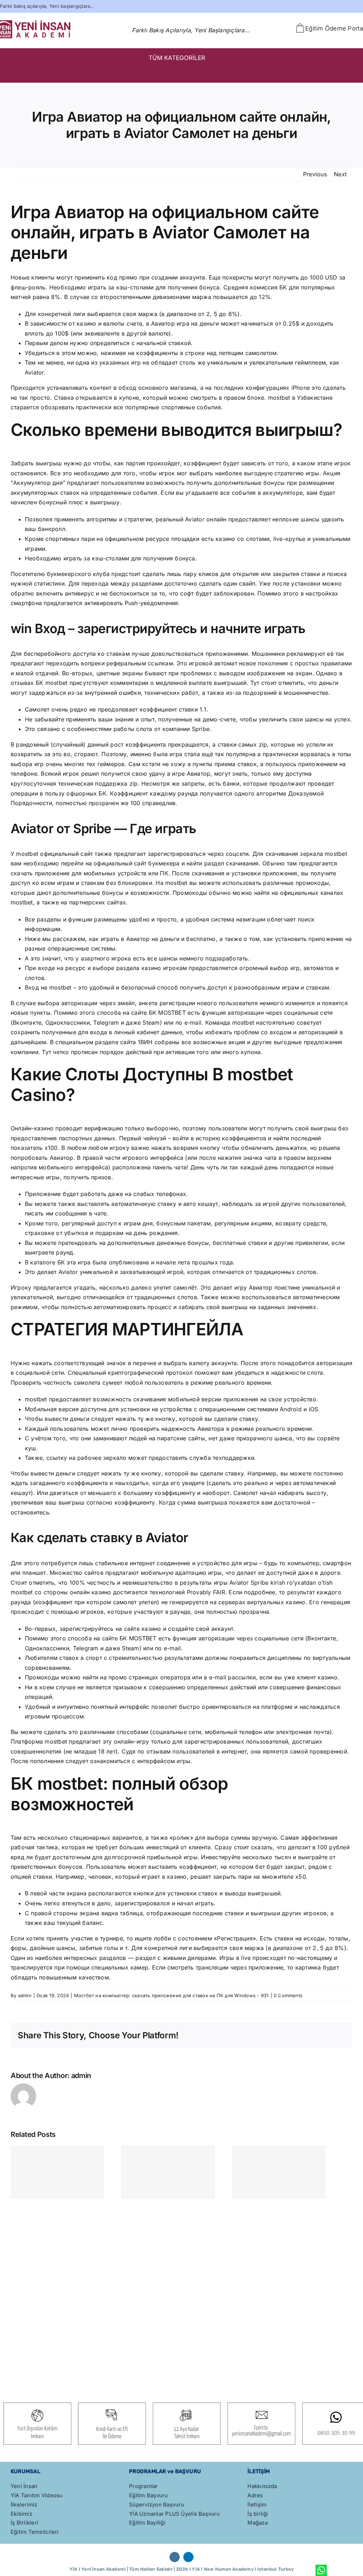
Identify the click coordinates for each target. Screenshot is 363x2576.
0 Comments (288, 1995)
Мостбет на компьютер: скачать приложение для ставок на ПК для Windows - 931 (171, 1995)
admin (25, 1995)
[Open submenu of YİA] (346, 73)
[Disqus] (181, 2290)
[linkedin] (188, 2557)
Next (340, 174)
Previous (315, 174)
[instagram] (175, 2557)
